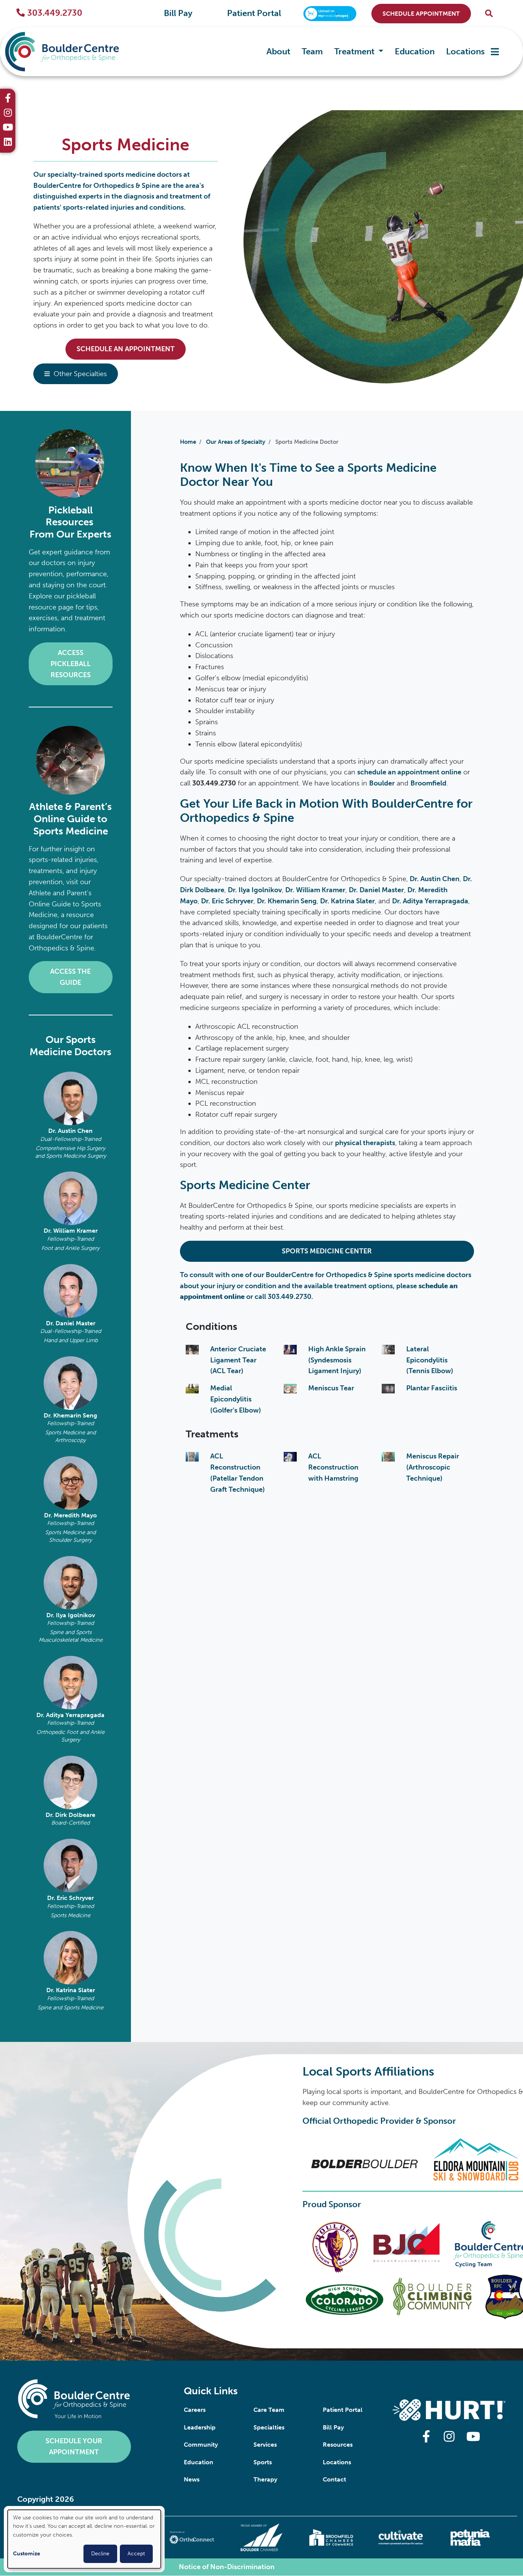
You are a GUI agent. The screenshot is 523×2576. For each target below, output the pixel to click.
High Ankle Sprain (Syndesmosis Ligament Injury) (337, 1360)
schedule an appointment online (409, 772)
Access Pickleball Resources (71, 664)
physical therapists (365, 1143)
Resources (338, 2445)
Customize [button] (27, 2554)
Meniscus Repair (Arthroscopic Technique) (433, 1467)
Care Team (269, 2410)
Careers (195, 2410)
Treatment (355, 51)
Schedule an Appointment (126, 349)
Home (188, 442)
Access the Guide (70, 977)
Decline (100, 2554)
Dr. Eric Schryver (70, 1898)
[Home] (62, 52)
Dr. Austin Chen (70, 1131)
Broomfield (428, 783)
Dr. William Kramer (71, 1231)
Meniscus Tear (331, 1388)
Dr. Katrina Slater (71, 1990)
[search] (489, 14)
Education (415, 51)
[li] (8, 143)
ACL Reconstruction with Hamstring (333, 1467)
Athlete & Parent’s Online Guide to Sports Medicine (70, 819)
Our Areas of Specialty (236, 442)
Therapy (265, 2479)
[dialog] (84, 2539)
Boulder (382, 783)
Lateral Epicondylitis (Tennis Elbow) (430, 1360)
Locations (465, 51)
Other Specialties (80, 374)
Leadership (200, 2427)
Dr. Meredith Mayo (70, 1515)
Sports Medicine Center (327, 1251)
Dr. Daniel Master (71, 1323)
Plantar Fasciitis (432, 1388)
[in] (8, 114)
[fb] (8, 99)
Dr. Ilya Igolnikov (71, 1615)
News (192, 2479)
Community (201, 2445)
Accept (136, 2554)
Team (312, 51)
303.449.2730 (55, 13)
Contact (334, 2479)
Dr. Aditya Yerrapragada (70, 1715)
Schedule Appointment (421, 14)
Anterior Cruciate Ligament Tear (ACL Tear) (238, 1360)
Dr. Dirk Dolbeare (70, 1815)
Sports (263, 2462)
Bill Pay (178, 13)
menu (495, 52)
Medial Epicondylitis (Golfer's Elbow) (236, 1399)
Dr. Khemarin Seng (70, 1415)
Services (265, 2445)
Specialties (269, 2427)
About (278, 51)
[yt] (8, 128)
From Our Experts (70, 534)
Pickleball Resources (71, 516)
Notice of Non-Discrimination (227, 2567)
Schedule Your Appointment (74, 2446)
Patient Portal (254, 13)
